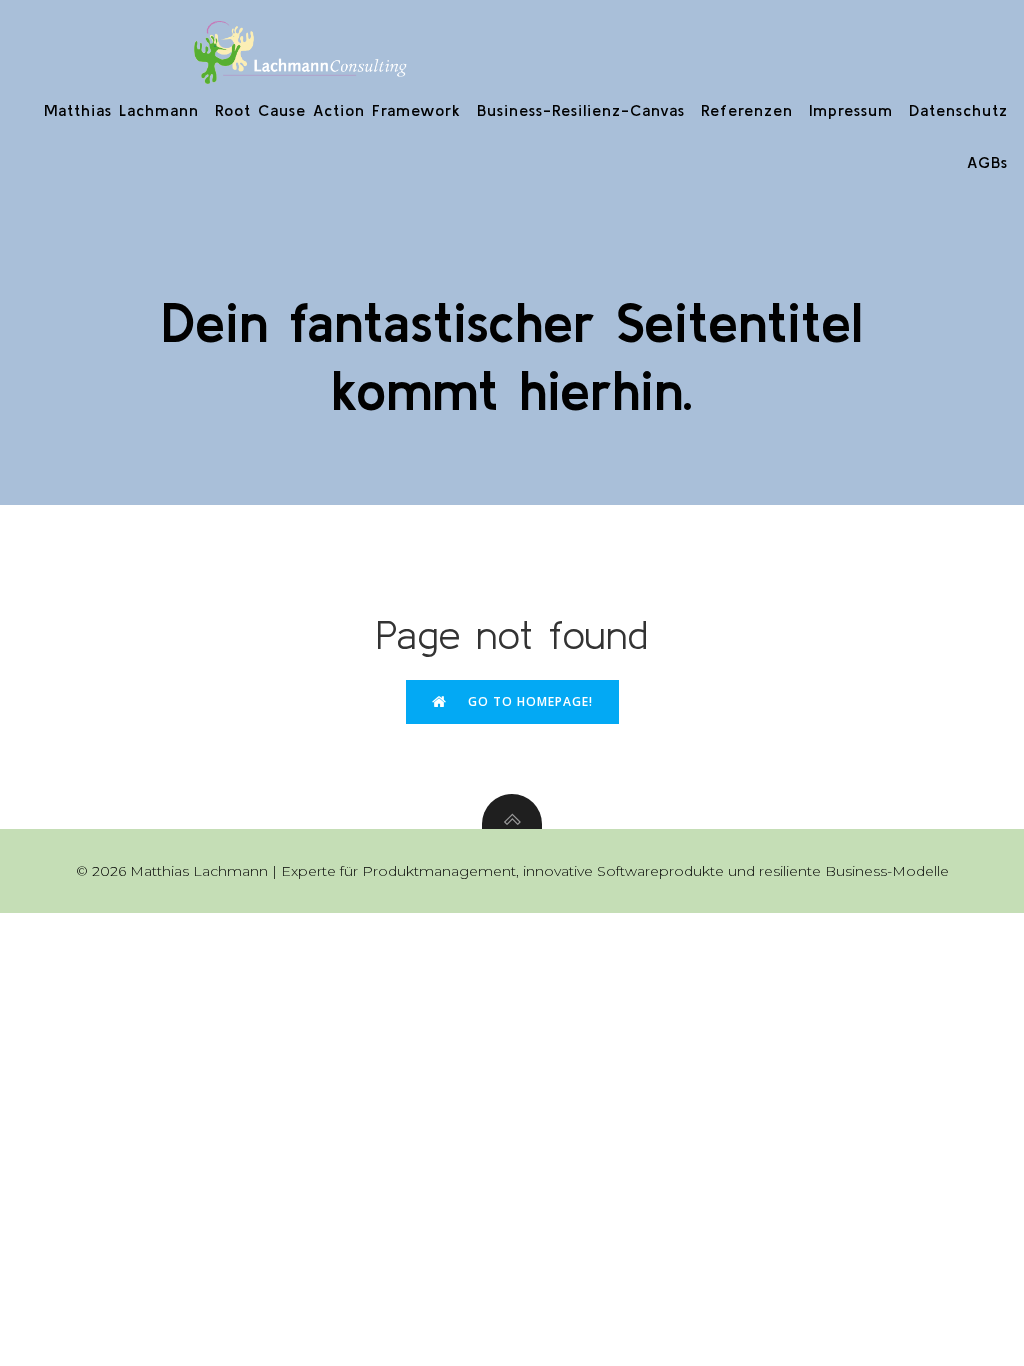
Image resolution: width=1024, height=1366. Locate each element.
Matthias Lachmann (121, 110)
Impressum (851, 110)
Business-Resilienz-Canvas (581, 110)
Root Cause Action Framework (338, 110)
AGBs (987, 162)
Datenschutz (958, 110)
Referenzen (747, 110)
